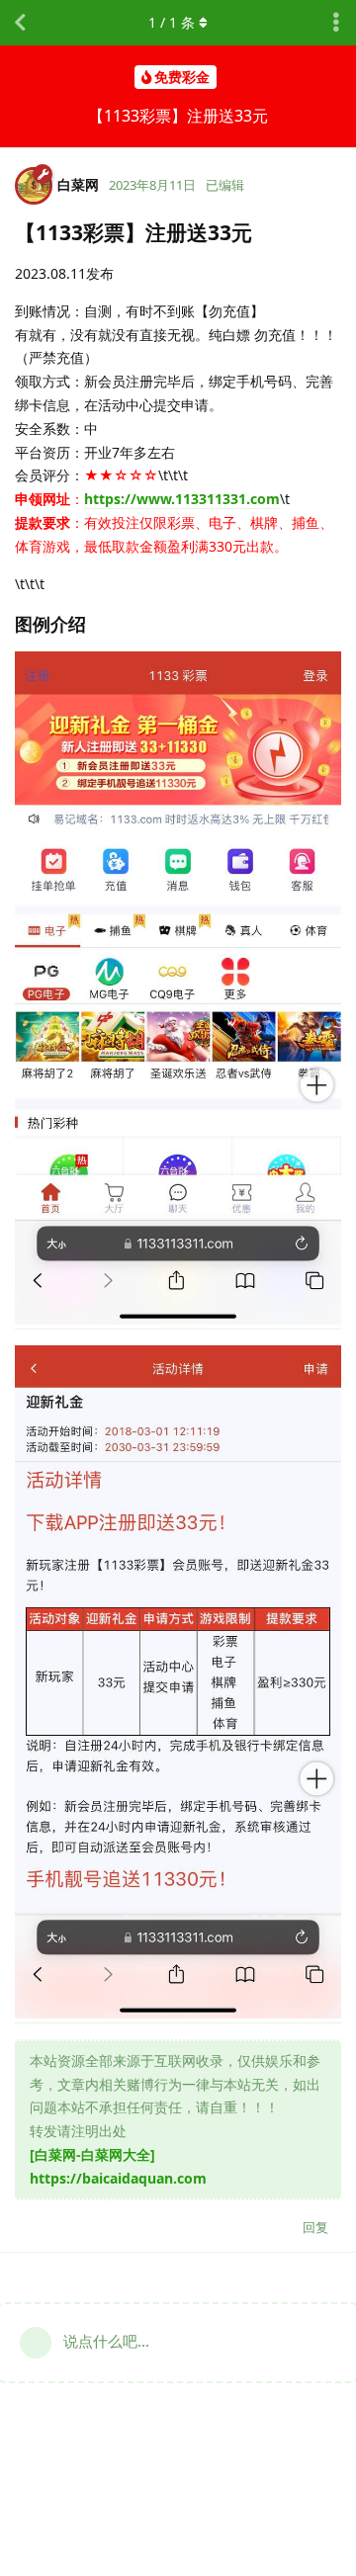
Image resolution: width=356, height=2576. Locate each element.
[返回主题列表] (20, 23)
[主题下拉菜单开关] (336, 23)
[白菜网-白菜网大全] (92, 2154)
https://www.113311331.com (182, 499)
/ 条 (172, 22)
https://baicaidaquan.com (118, 2178)
